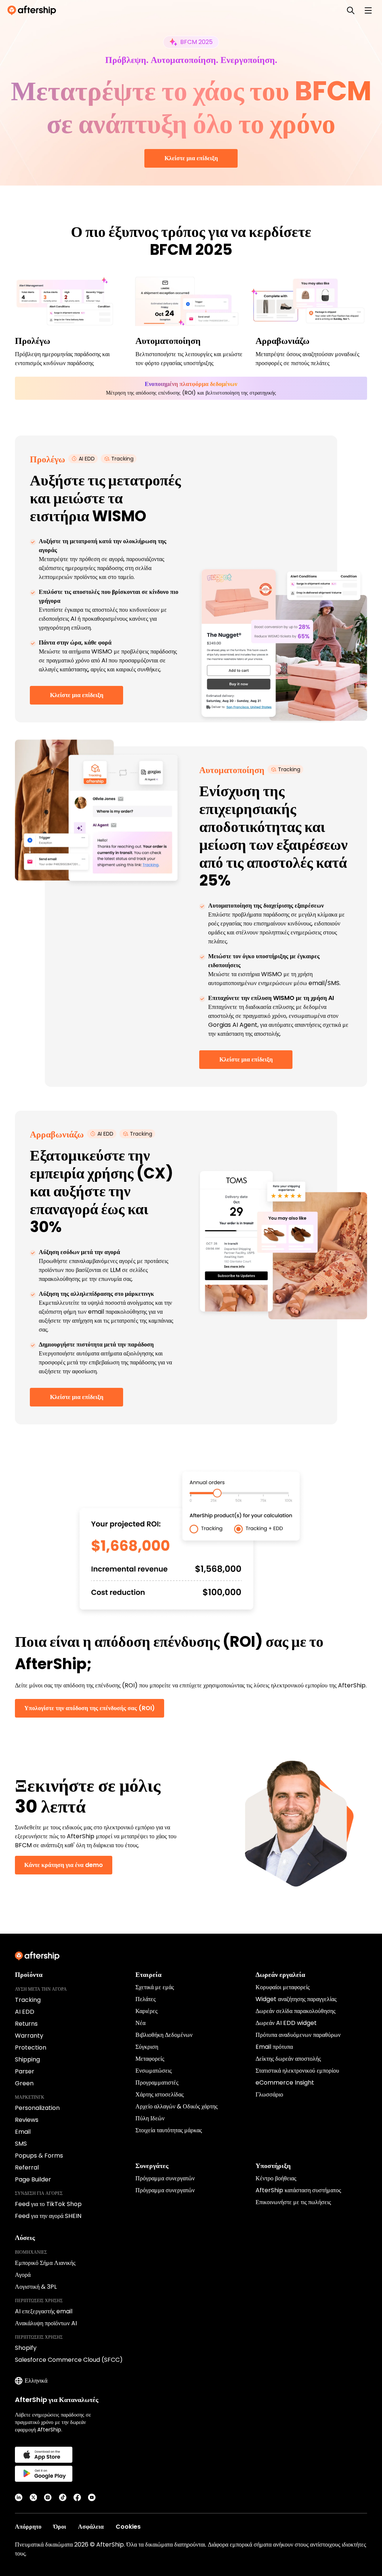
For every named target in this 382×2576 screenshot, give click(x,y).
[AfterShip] (34, 10)
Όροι (60, 2527)
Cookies (128, 2527)
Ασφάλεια (91, 2527)
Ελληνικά (36, 2381)
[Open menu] (368, 10)
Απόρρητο (28, 2527)
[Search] (351, 10)
